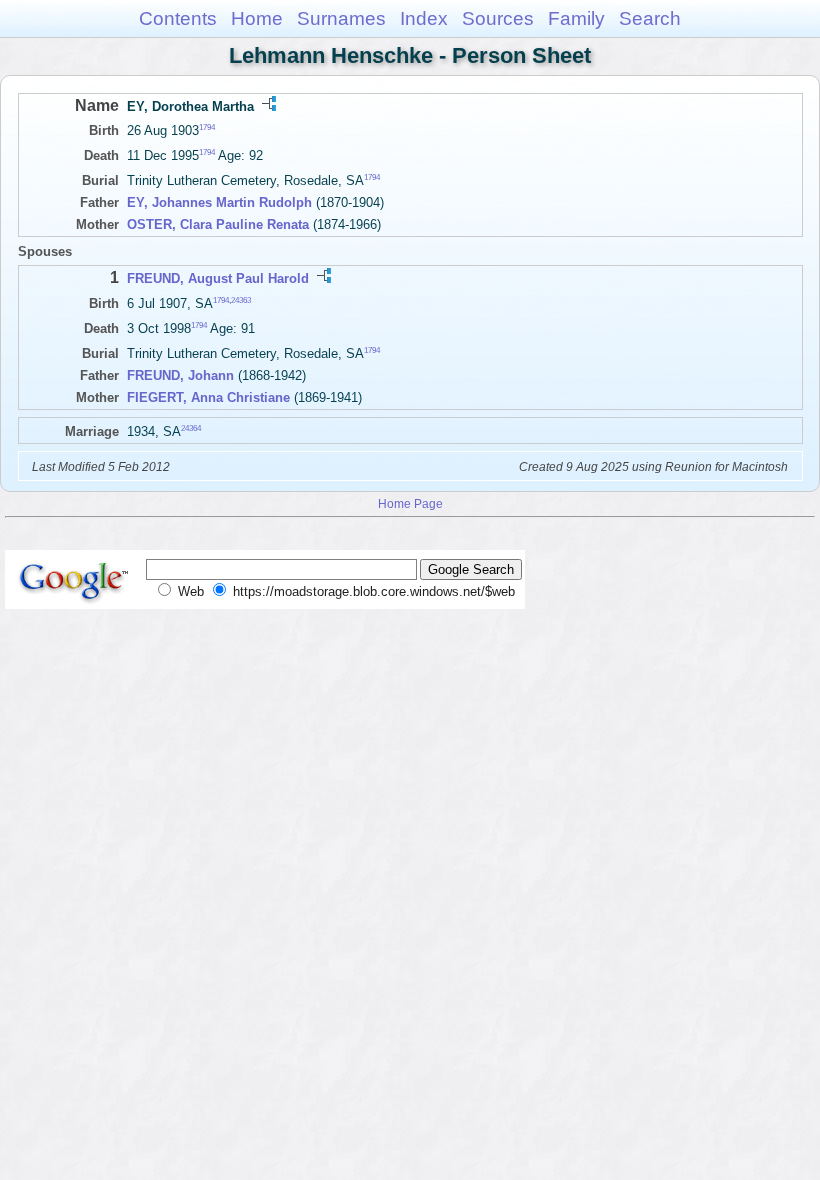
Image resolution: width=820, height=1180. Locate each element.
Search (650, 18)
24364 (191, 428)
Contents (178, 18)
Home (257, 18)
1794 (207, 127)
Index (424, 18)
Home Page (410, 503)
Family (576, 18)
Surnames (341, 18)
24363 (241, 299)
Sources (498, 18)
